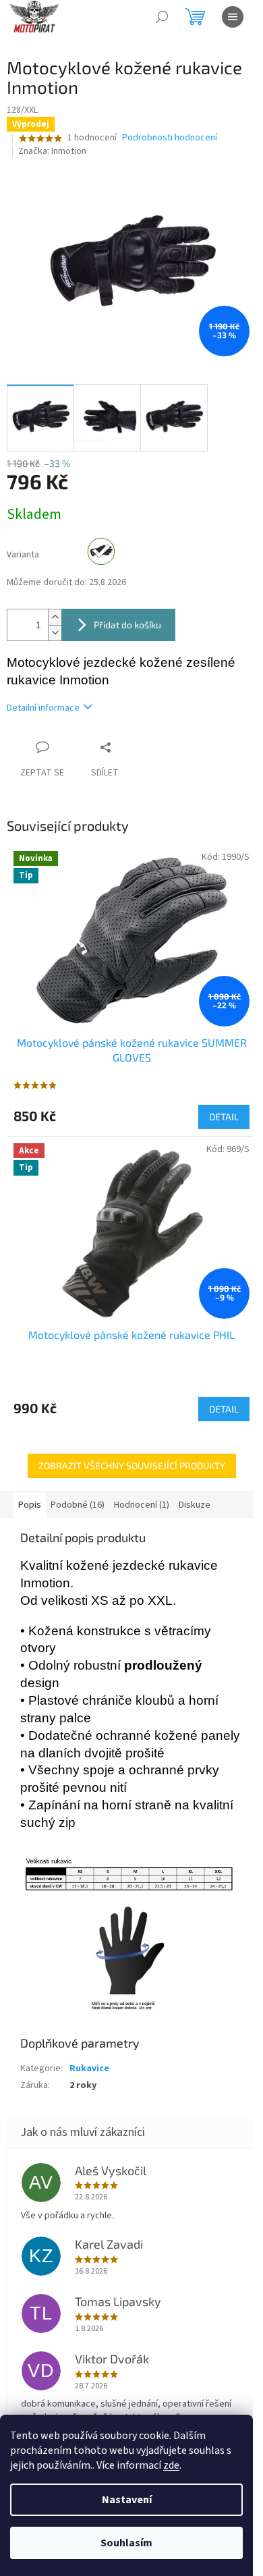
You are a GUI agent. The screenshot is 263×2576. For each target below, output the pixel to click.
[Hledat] (162, 17)
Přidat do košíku (127, 625)
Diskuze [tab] (195, 1505)
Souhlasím (126, 2543)
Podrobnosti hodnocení (170, 138)
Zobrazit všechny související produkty (132, 1465)
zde (171, 2465)
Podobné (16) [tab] (78, 1505)
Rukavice (89, 2068)
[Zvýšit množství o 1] (55, 617)
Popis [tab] (30, 1505)
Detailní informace (43, 708)
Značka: (52, 151)
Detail (224, 1117)
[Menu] (233, 17)
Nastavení (127, 2500)
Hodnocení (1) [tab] (142, 1505)
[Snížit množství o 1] (55, 633)
